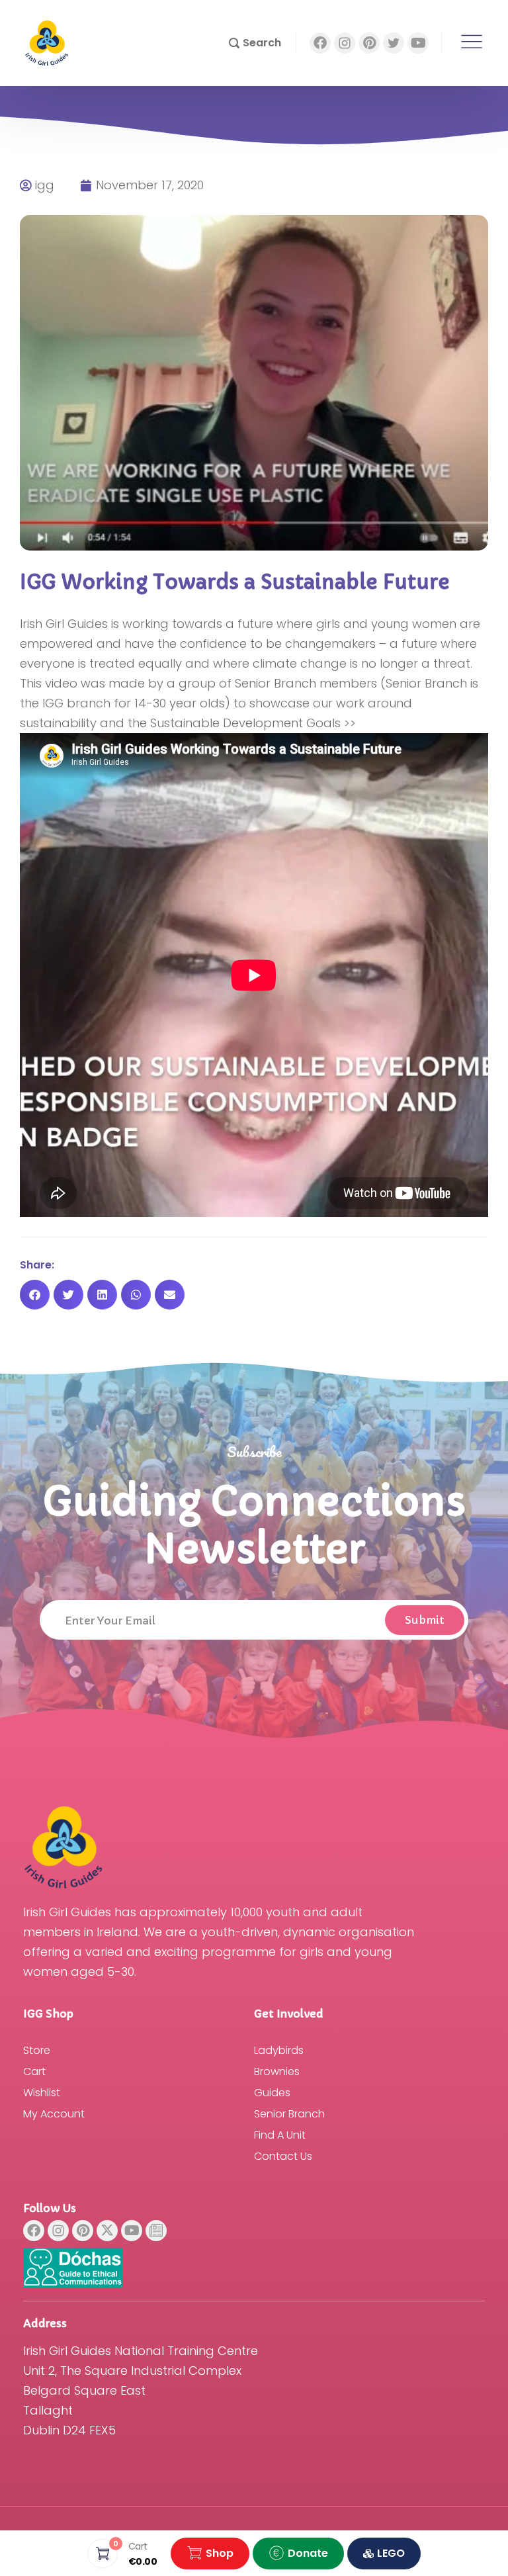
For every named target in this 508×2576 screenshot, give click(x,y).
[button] (255, 43)
